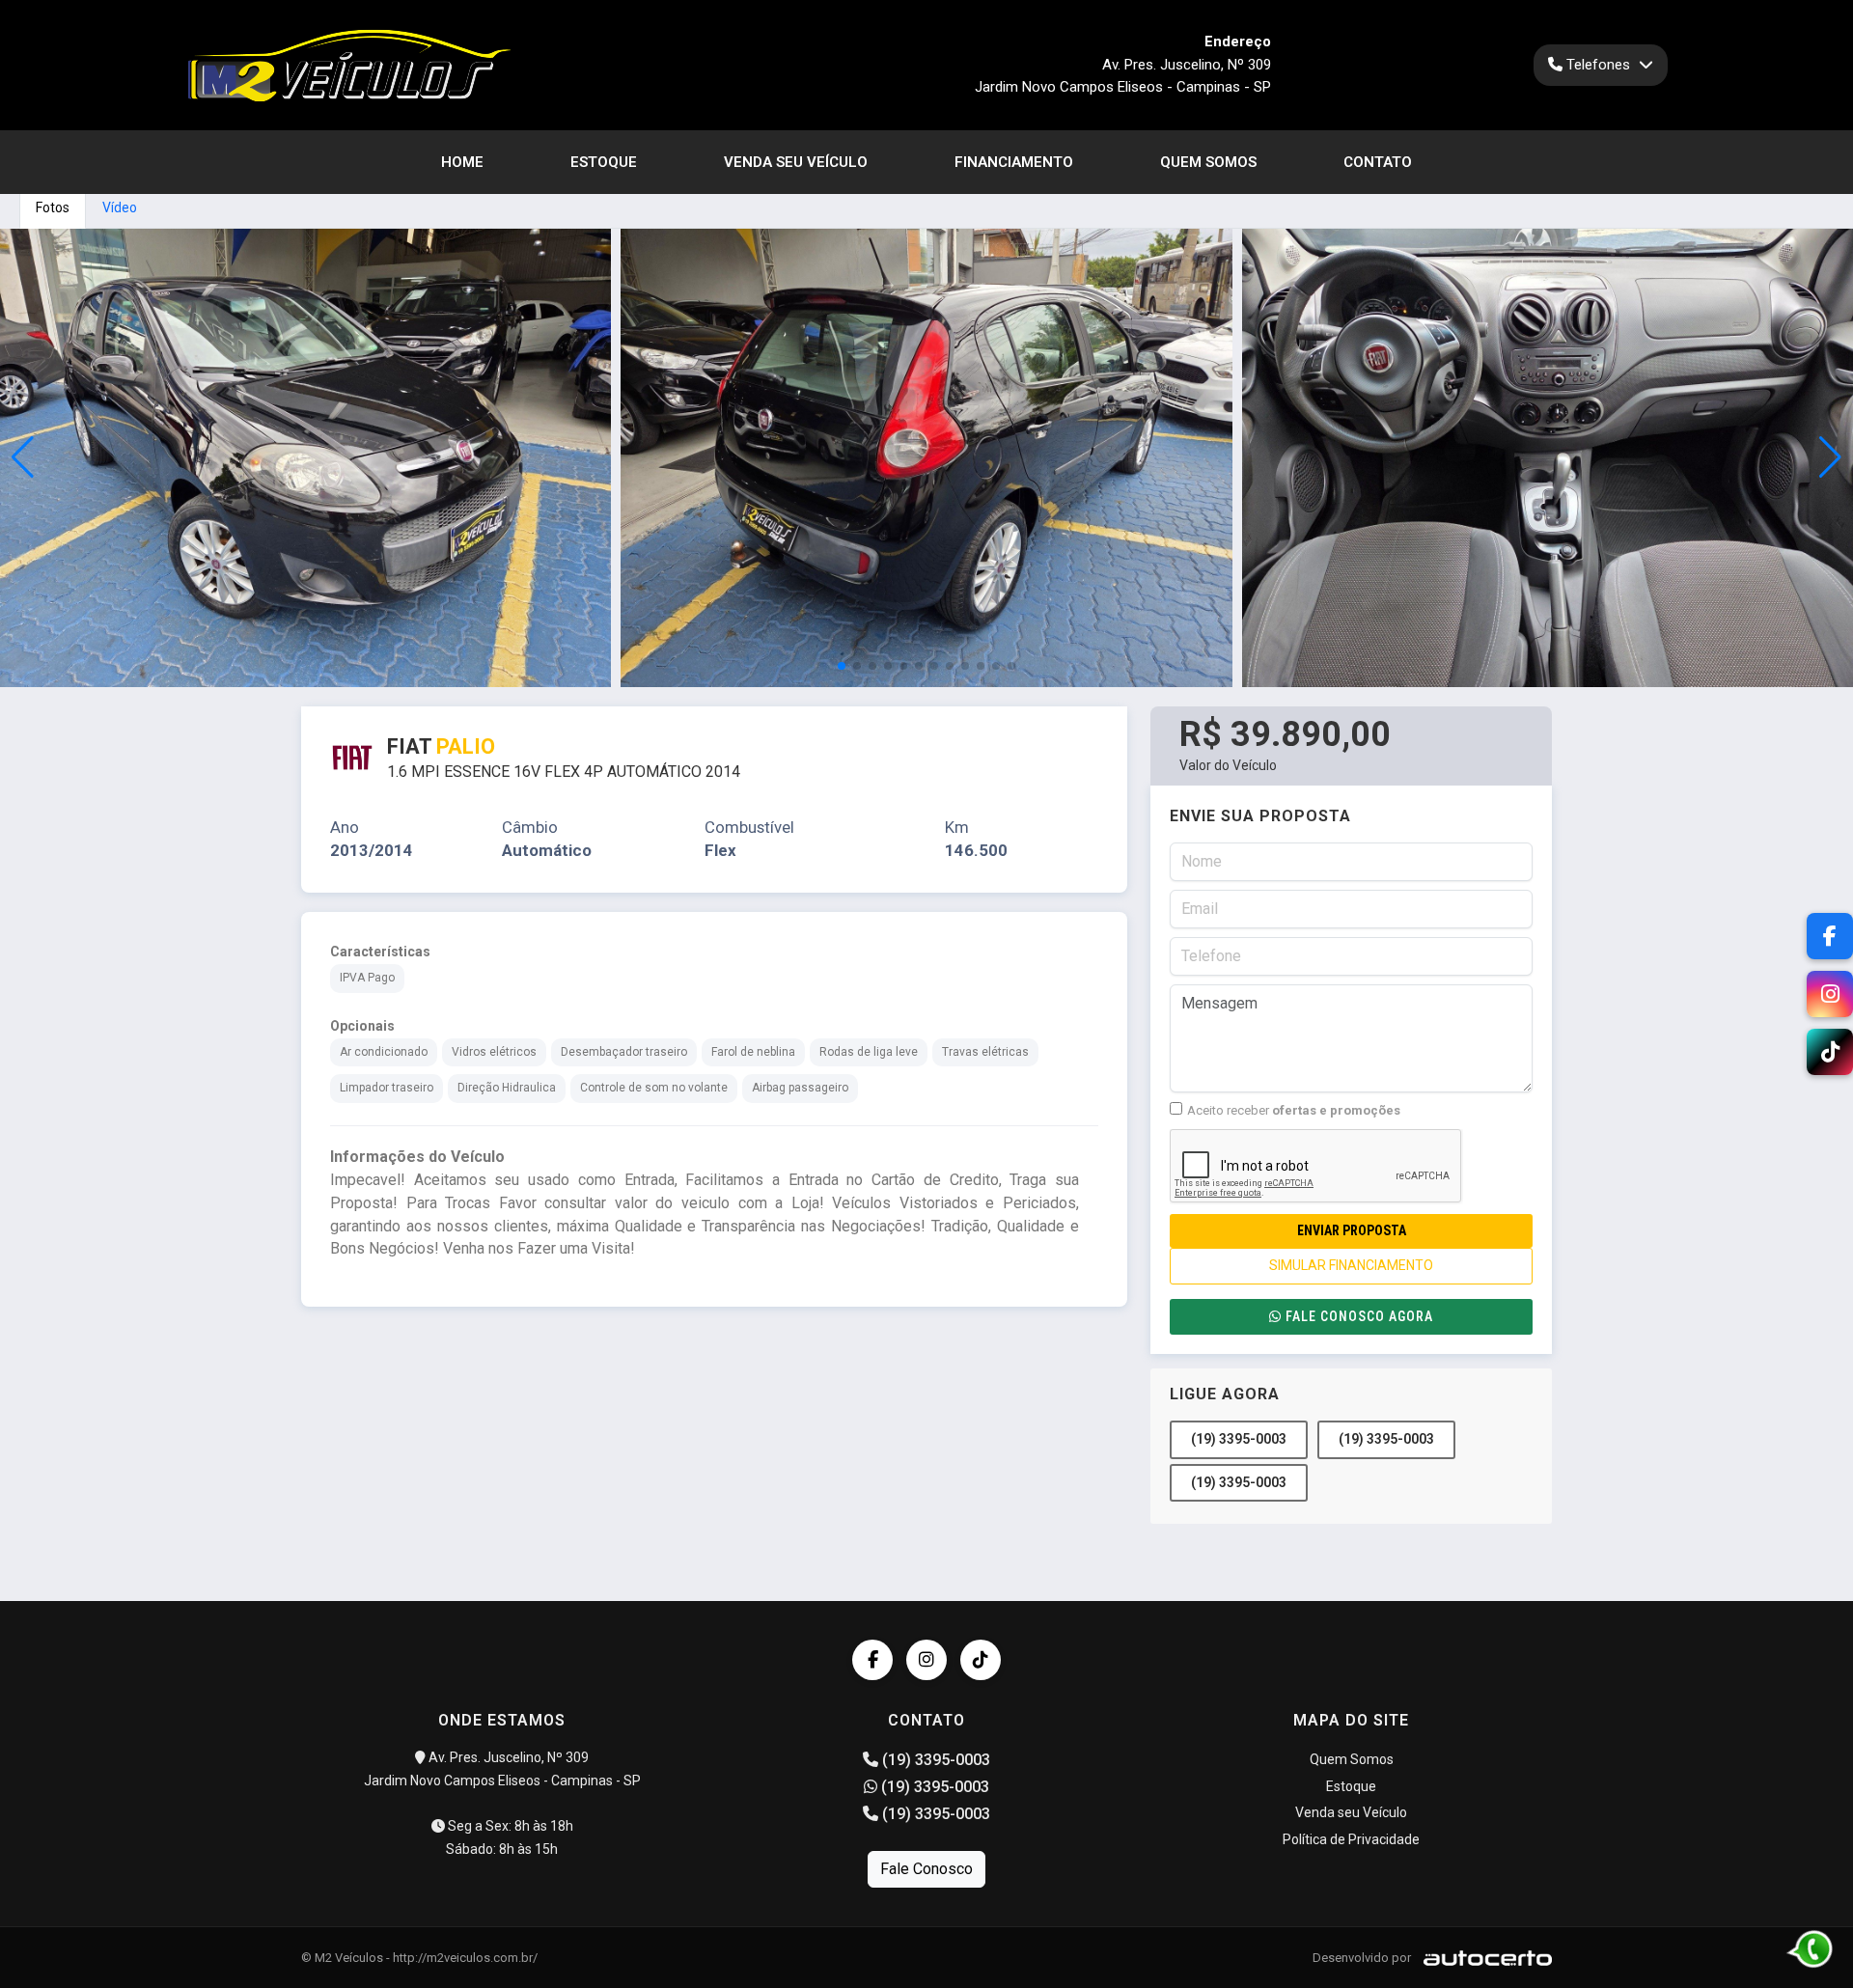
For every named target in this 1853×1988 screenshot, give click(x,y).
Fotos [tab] (53, 207)
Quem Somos (1208, 162)
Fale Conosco (926, 1869)
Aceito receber (1294, 1110)
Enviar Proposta (1352, 1230)
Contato (1378, 162)
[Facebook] (872, 1660)
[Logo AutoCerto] (1483, 1958)
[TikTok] (981, 1660)
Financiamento (1014, 162)
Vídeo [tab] (120, 207)
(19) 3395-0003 (1239, 1439)
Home (462, 162)
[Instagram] (926, 1660)
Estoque (604, 162)
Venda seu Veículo (796, 162)
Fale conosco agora (1359, 1316)
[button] (1830, 457)
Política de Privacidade (1351, 1839)
